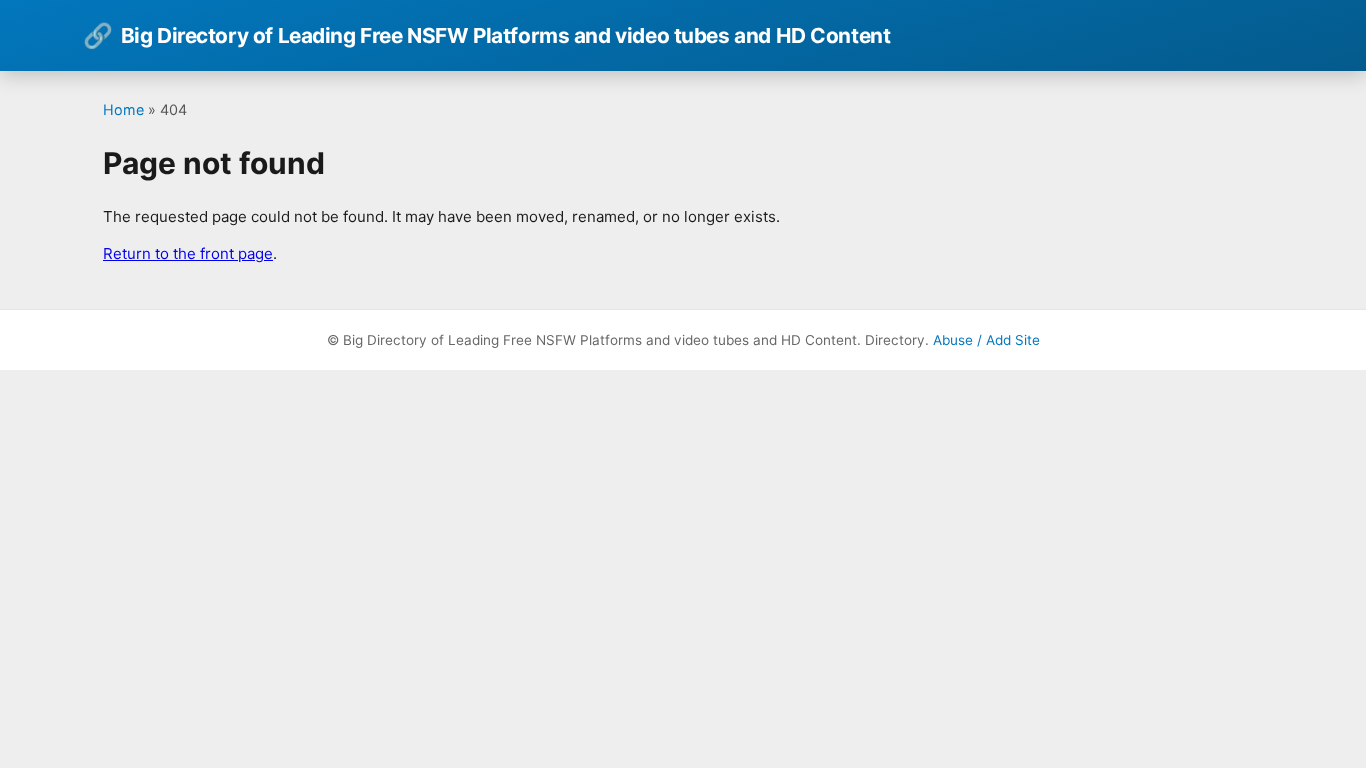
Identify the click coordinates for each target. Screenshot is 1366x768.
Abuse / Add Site (986, 340)
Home (123, 109)
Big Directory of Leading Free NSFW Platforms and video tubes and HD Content (486, 35)
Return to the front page (188, 253)
